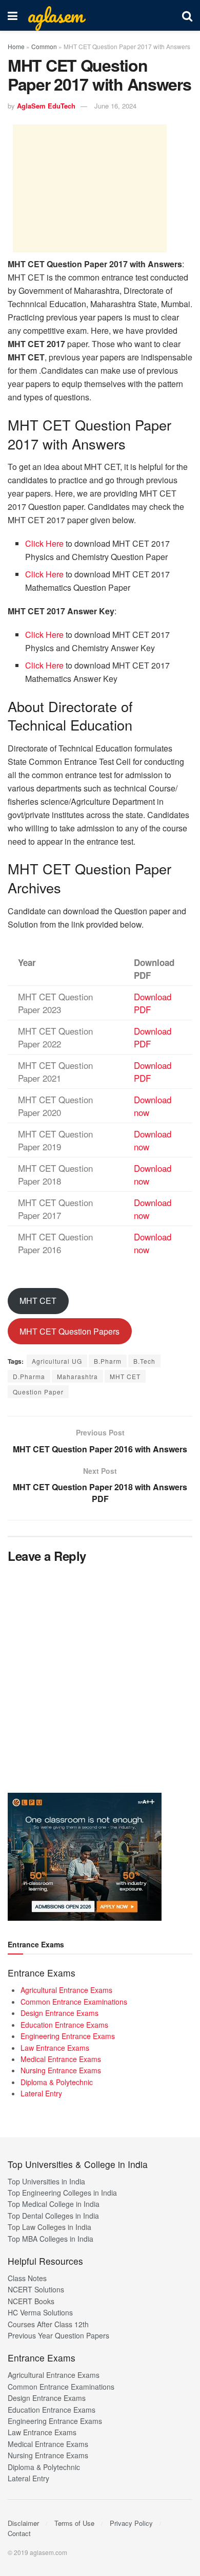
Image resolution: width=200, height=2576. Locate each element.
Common (44, 46)
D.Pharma (29, 1376)
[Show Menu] (13, 15)
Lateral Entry (41, 2093)
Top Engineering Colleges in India (62, 2193)
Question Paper (38, 1392)
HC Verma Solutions (40, 2312)
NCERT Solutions (36, 2289)
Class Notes (27, 2278)
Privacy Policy (131, 2523)
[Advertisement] (90, 188)
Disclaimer (23, 2523)
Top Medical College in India (54, 2204)
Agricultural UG (57, 1361)
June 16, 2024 (115, 106)
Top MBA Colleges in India (51, 2239)
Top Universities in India (46, 2181)
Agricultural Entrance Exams (66, 1990)
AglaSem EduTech (46, 106)
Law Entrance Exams (55, 2048)
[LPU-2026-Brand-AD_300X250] (85, 1856)
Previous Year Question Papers (58, 2335)
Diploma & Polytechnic (57, 2082)
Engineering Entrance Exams (68, 2036)
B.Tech (144, 1361)
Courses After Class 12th (48, 2324)
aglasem (55, 15)
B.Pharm (108, 1361)
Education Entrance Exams (64, 2025)
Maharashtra (77, 1376)
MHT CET (38, 1301)
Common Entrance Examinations (74, 2002)
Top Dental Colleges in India (53, 2216)
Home (16, 46)
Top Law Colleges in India (49, 2227)
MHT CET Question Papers (69, 1331)
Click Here (44, 543)
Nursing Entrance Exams (61, 2070)
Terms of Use (74, 2523)
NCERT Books (31, 2301)
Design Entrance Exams (59, 2013)
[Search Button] (187, 15)
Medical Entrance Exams (61, 2059)
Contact (19, 2533)
